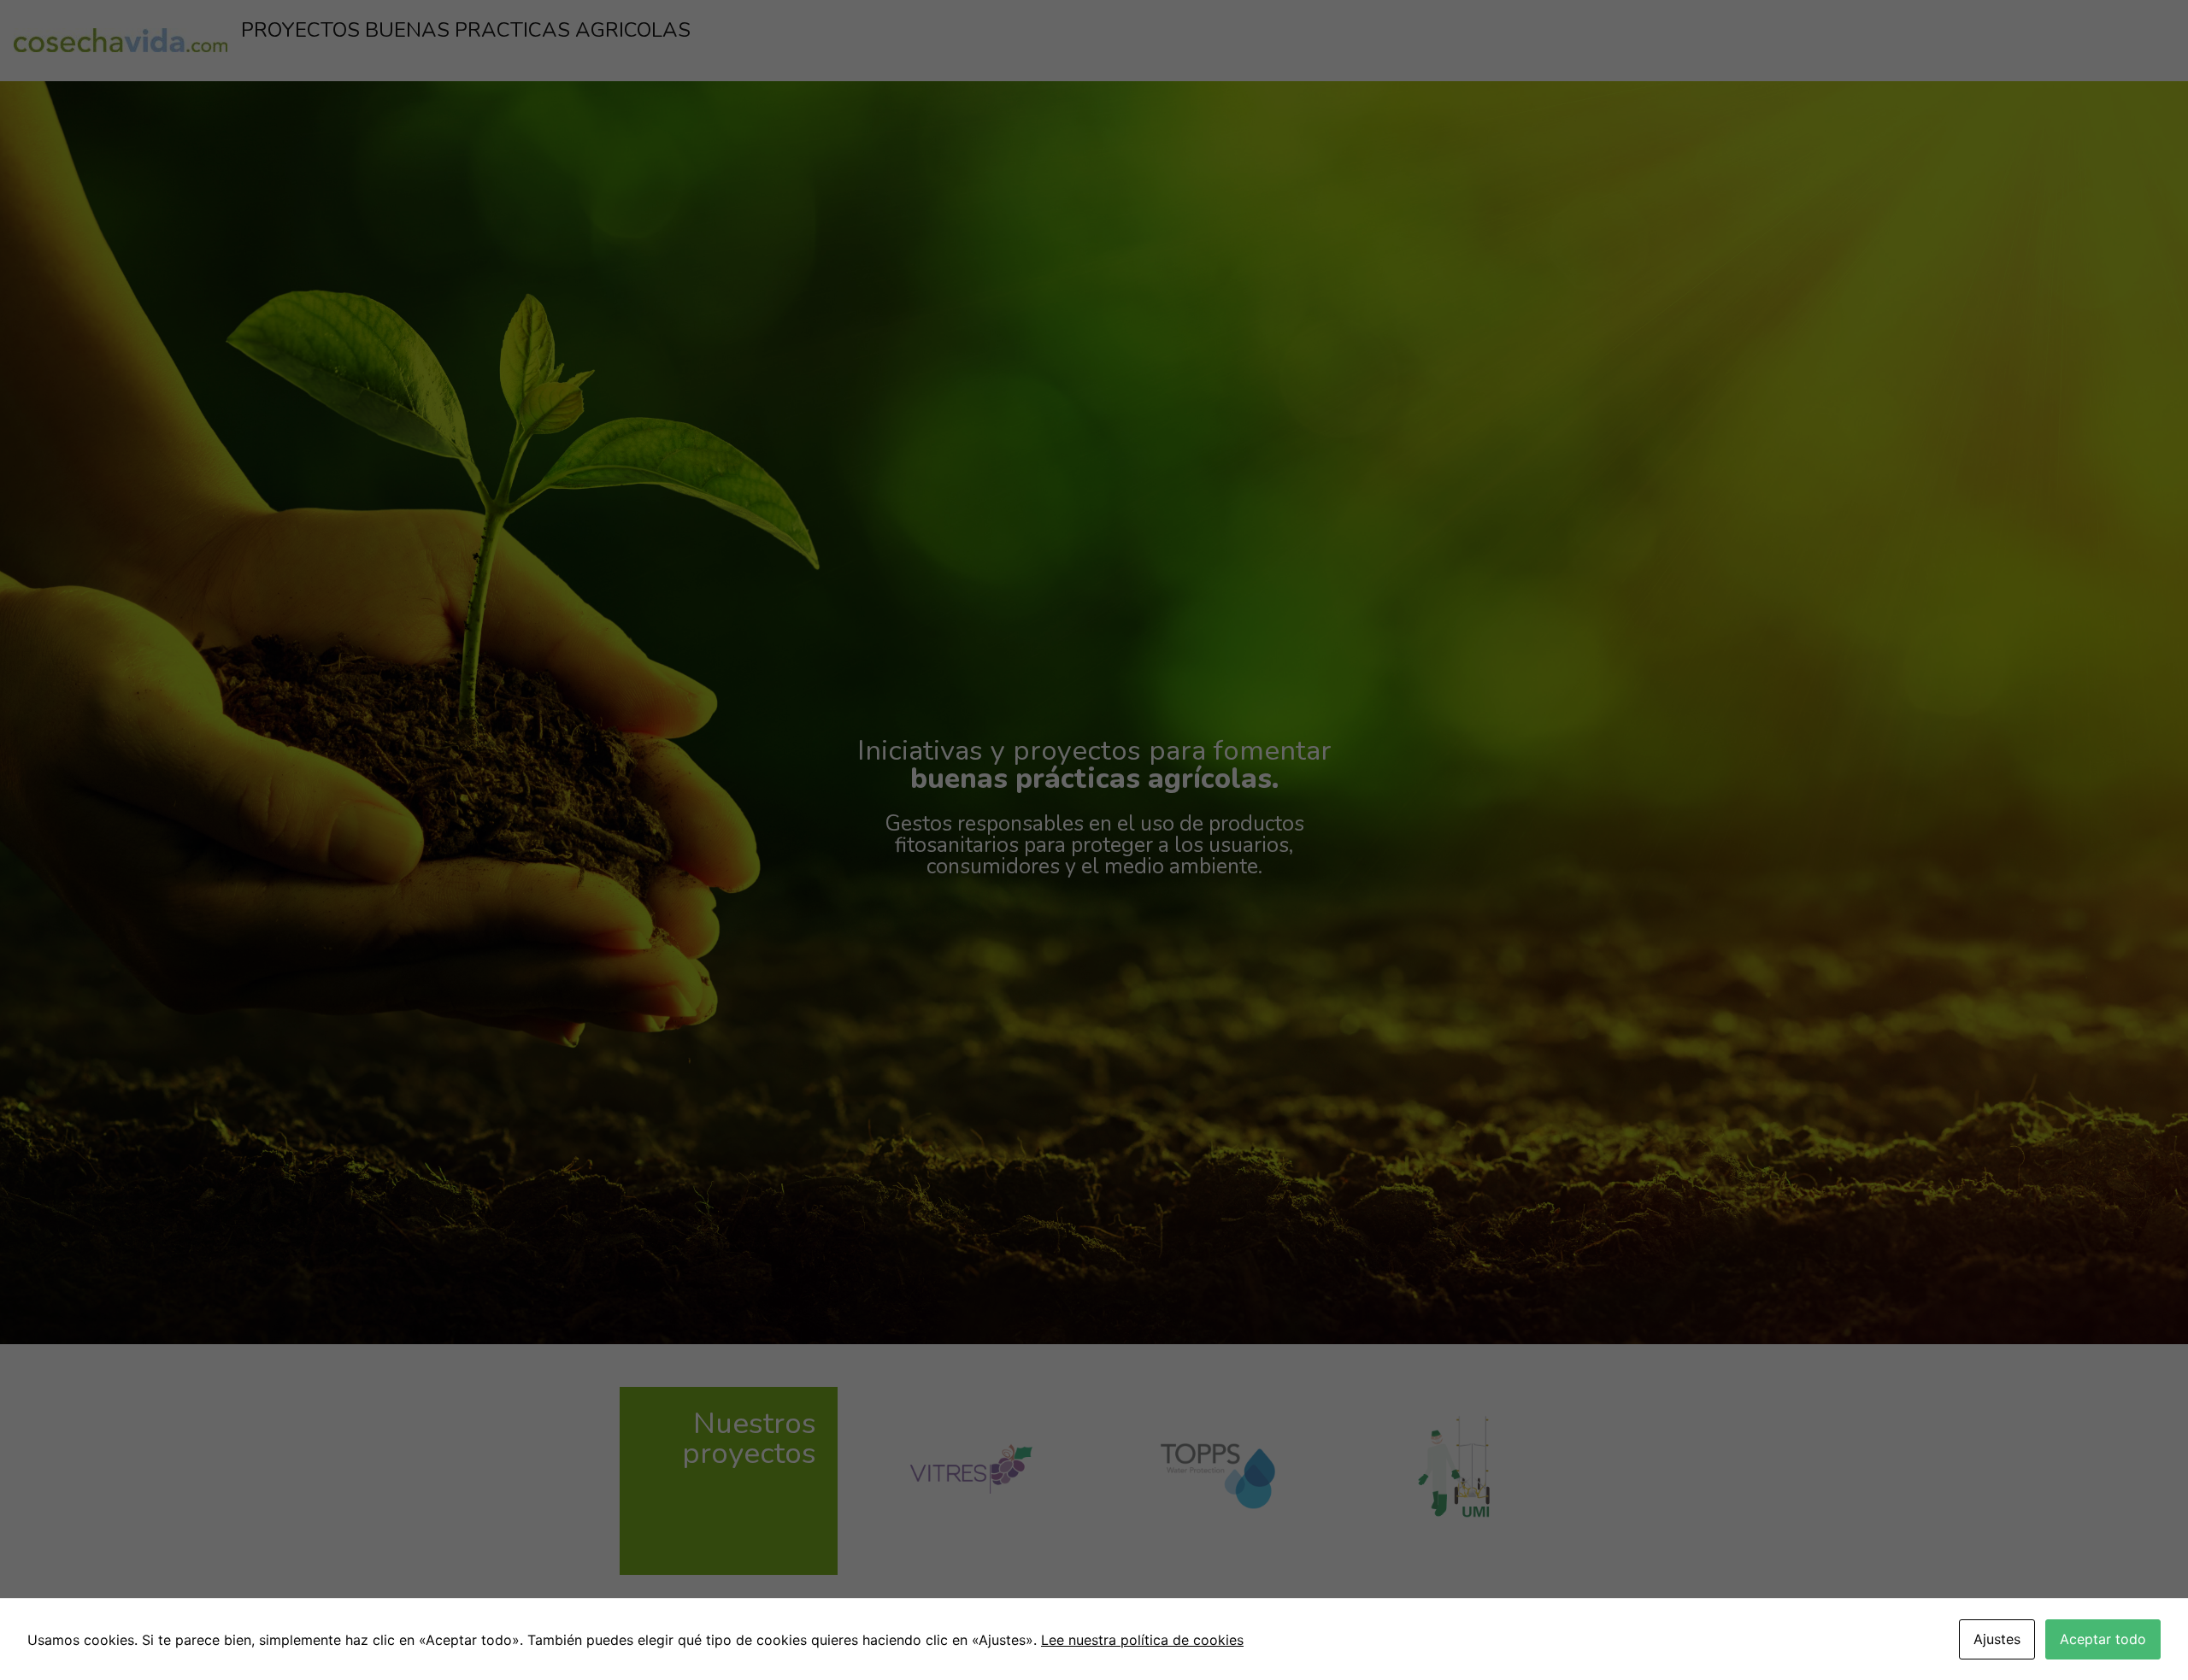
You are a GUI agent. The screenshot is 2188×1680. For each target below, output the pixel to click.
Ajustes (1997, 1639)
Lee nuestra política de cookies (1142, 1640)
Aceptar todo (2103, 1639)
